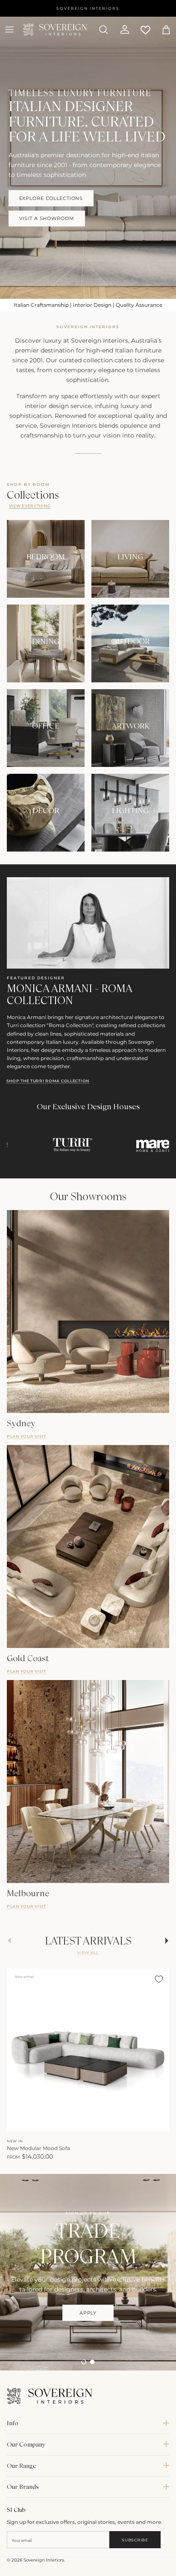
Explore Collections (51, 198)
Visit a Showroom (47, 218)
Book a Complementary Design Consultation (88, 2340)
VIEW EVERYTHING (30, 506)
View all (88, 1952)
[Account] (121, 29)
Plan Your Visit (26, 1436)
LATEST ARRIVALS (88, 1941)
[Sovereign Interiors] (55, 30)
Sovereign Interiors (44, 2560)
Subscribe (135, 2540)
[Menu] (9, 29)
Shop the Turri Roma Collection (48, 1081)
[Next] (158, 2122)
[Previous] (18, 2122)
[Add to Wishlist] (159, 1979)
